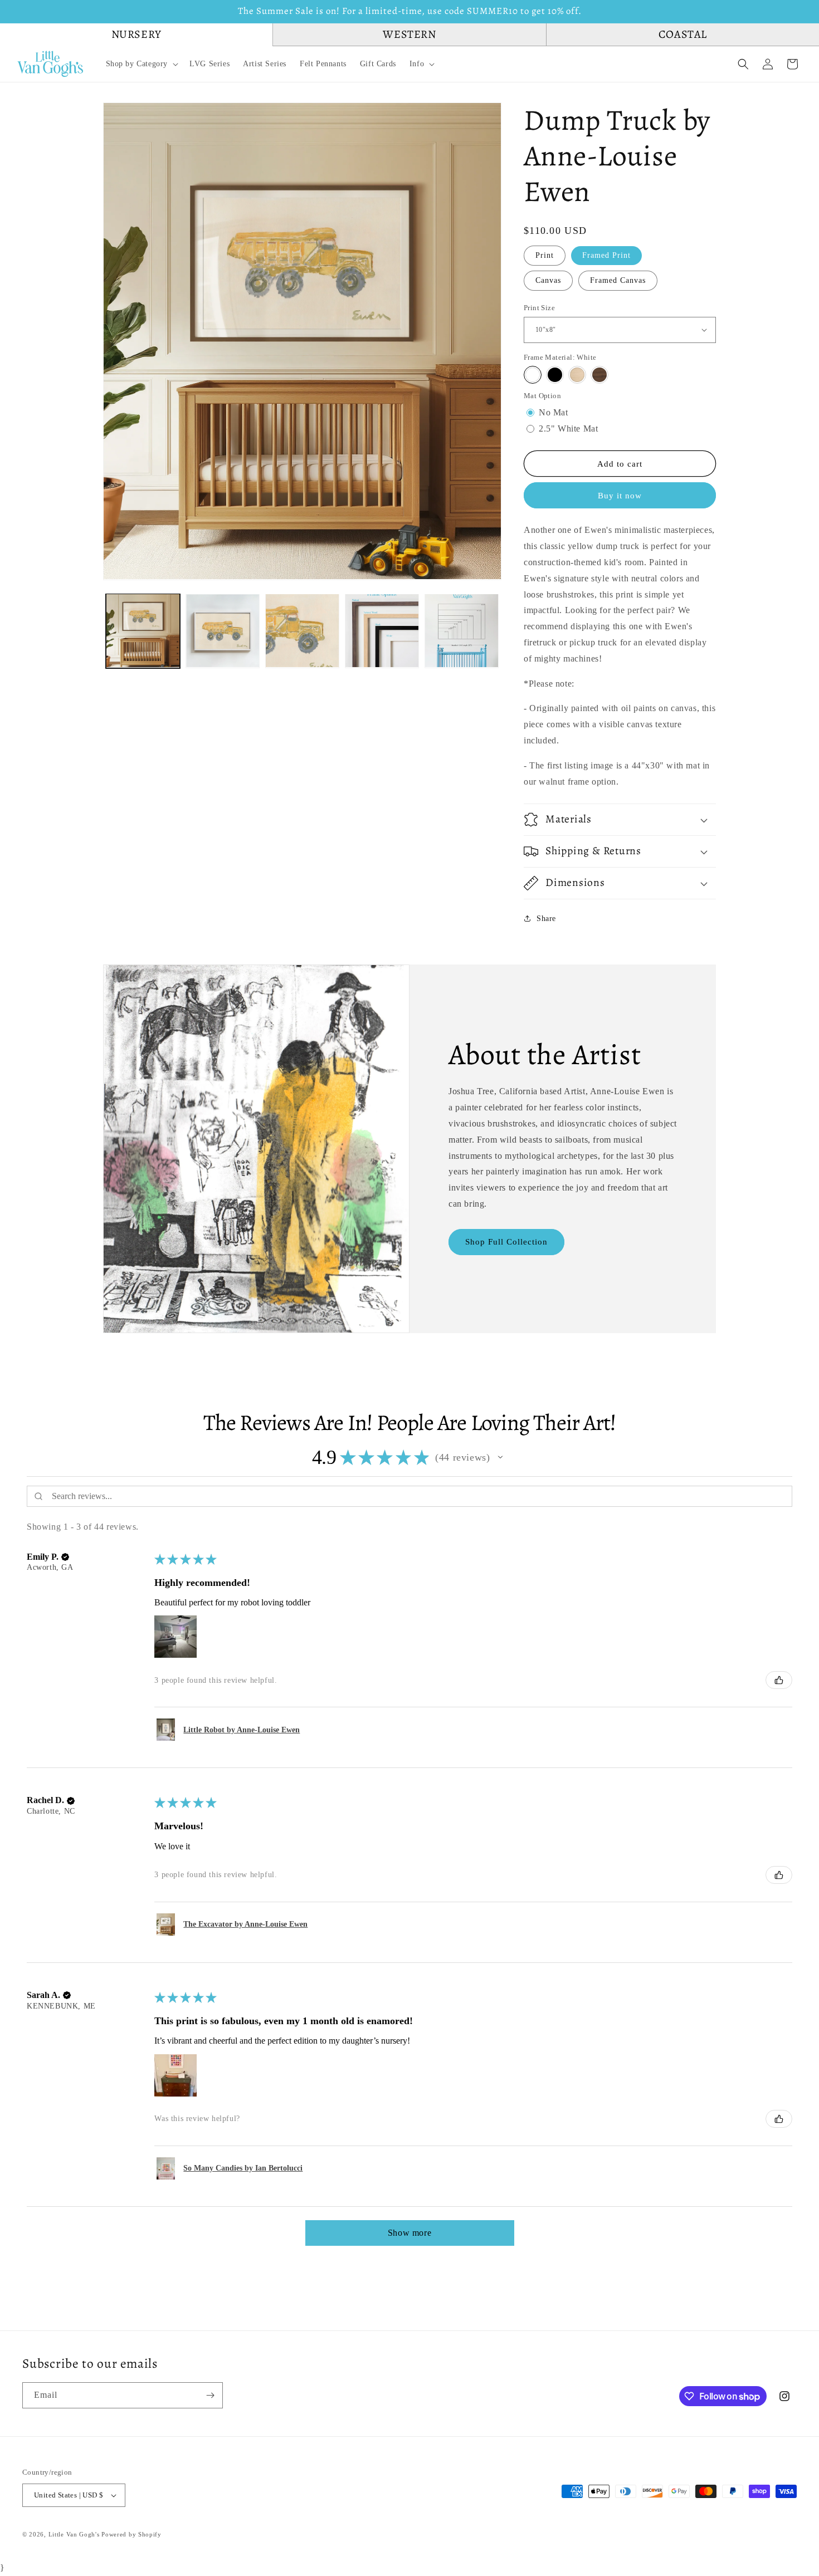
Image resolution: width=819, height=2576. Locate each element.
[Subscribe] (210, 2395)
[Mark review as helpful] (779, 1680)
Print (545, 255)
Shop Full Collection (506, 1242)
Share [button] (546, 919)
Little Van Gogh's (74, 2534)
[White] (533, 375)
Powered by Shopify (131, 2534)
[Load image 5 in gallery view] (462, 631)
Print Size (539, 308)
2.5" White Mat (568, 428)
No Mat (554, 412)
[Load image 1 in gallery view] (143, 631)
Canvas (548, 280)
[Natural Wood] (577, 375)
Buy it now (620, 496)
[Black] (555, 375)
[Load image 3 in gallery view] (302, 631)
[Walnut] (599, 375)
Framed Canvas (618, 280)
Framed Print (606, 255)
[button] (141, 64)
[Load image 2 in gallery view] (223, 631)
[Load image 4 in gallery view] (382, 631)
